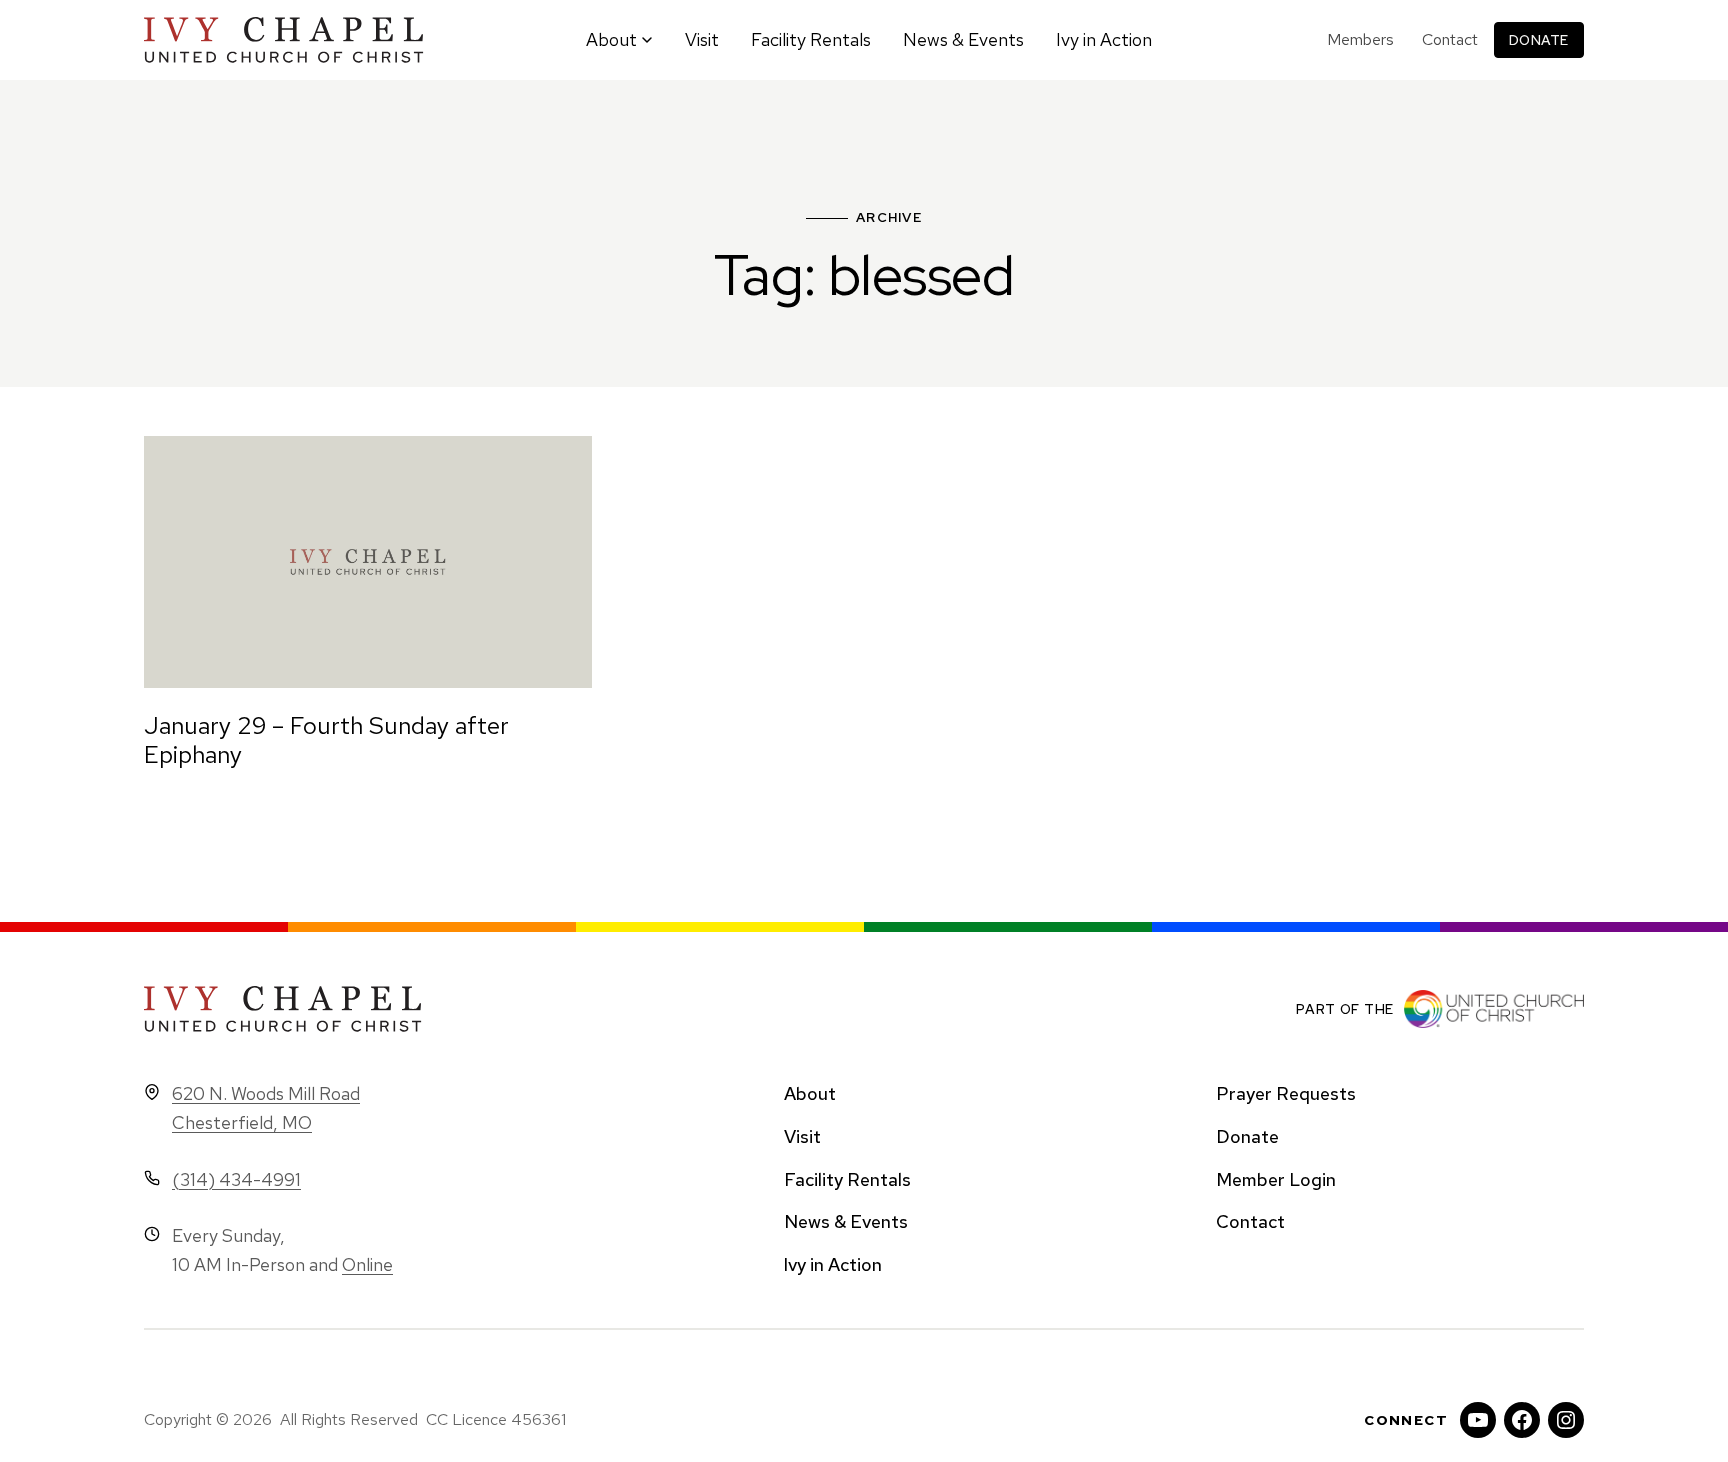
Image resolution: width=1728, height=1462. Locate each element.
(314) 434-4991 (236, 1179)
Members (1360, 39)
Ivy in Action (833, 1264)
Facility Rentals (847, 1179)
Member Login (1276, 1179)
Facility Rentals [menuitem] (811, 39)
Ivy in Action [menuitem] (1104, 39)
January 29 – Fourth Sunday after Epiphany (326, 740)
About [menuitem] (611, 39)
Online (367, 1264)
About (810, 1093)
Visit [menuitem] (702, 39)
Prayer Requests (1286, 1093)
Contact (1450, 39)
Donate (1539, 40)
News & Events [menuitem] (963, 39)
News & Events (846, 1221)
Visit (802, 1136)
